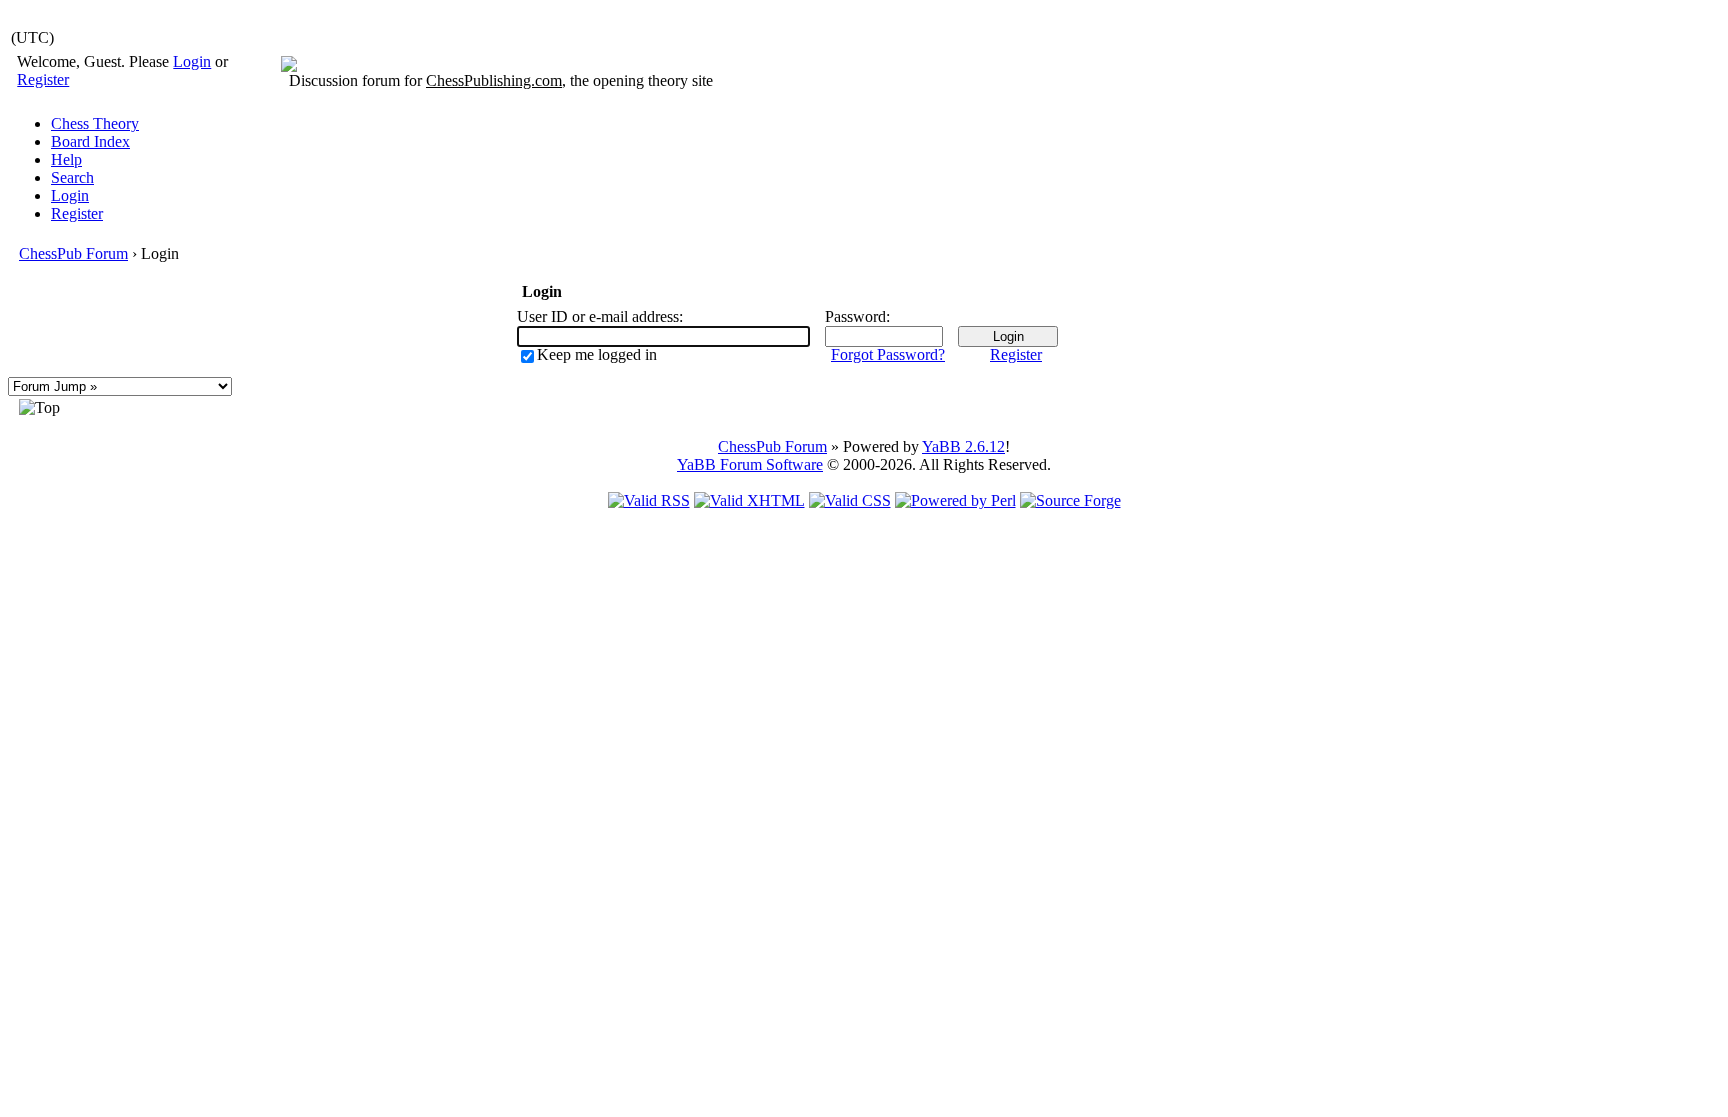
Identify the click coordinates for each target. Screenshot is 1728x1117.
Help (66, 159)
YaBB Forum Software (750, 464)
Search (72, 177)
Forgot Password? (888, 354)
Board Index (90, 141)
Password (855, 316)
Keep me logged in (597, 354)
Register (43, 79)
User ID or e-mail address (598, 316)
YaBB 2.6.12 (963, 446)
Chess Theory (95, 123)
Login (192, 61)
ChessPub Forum (73, 253)
